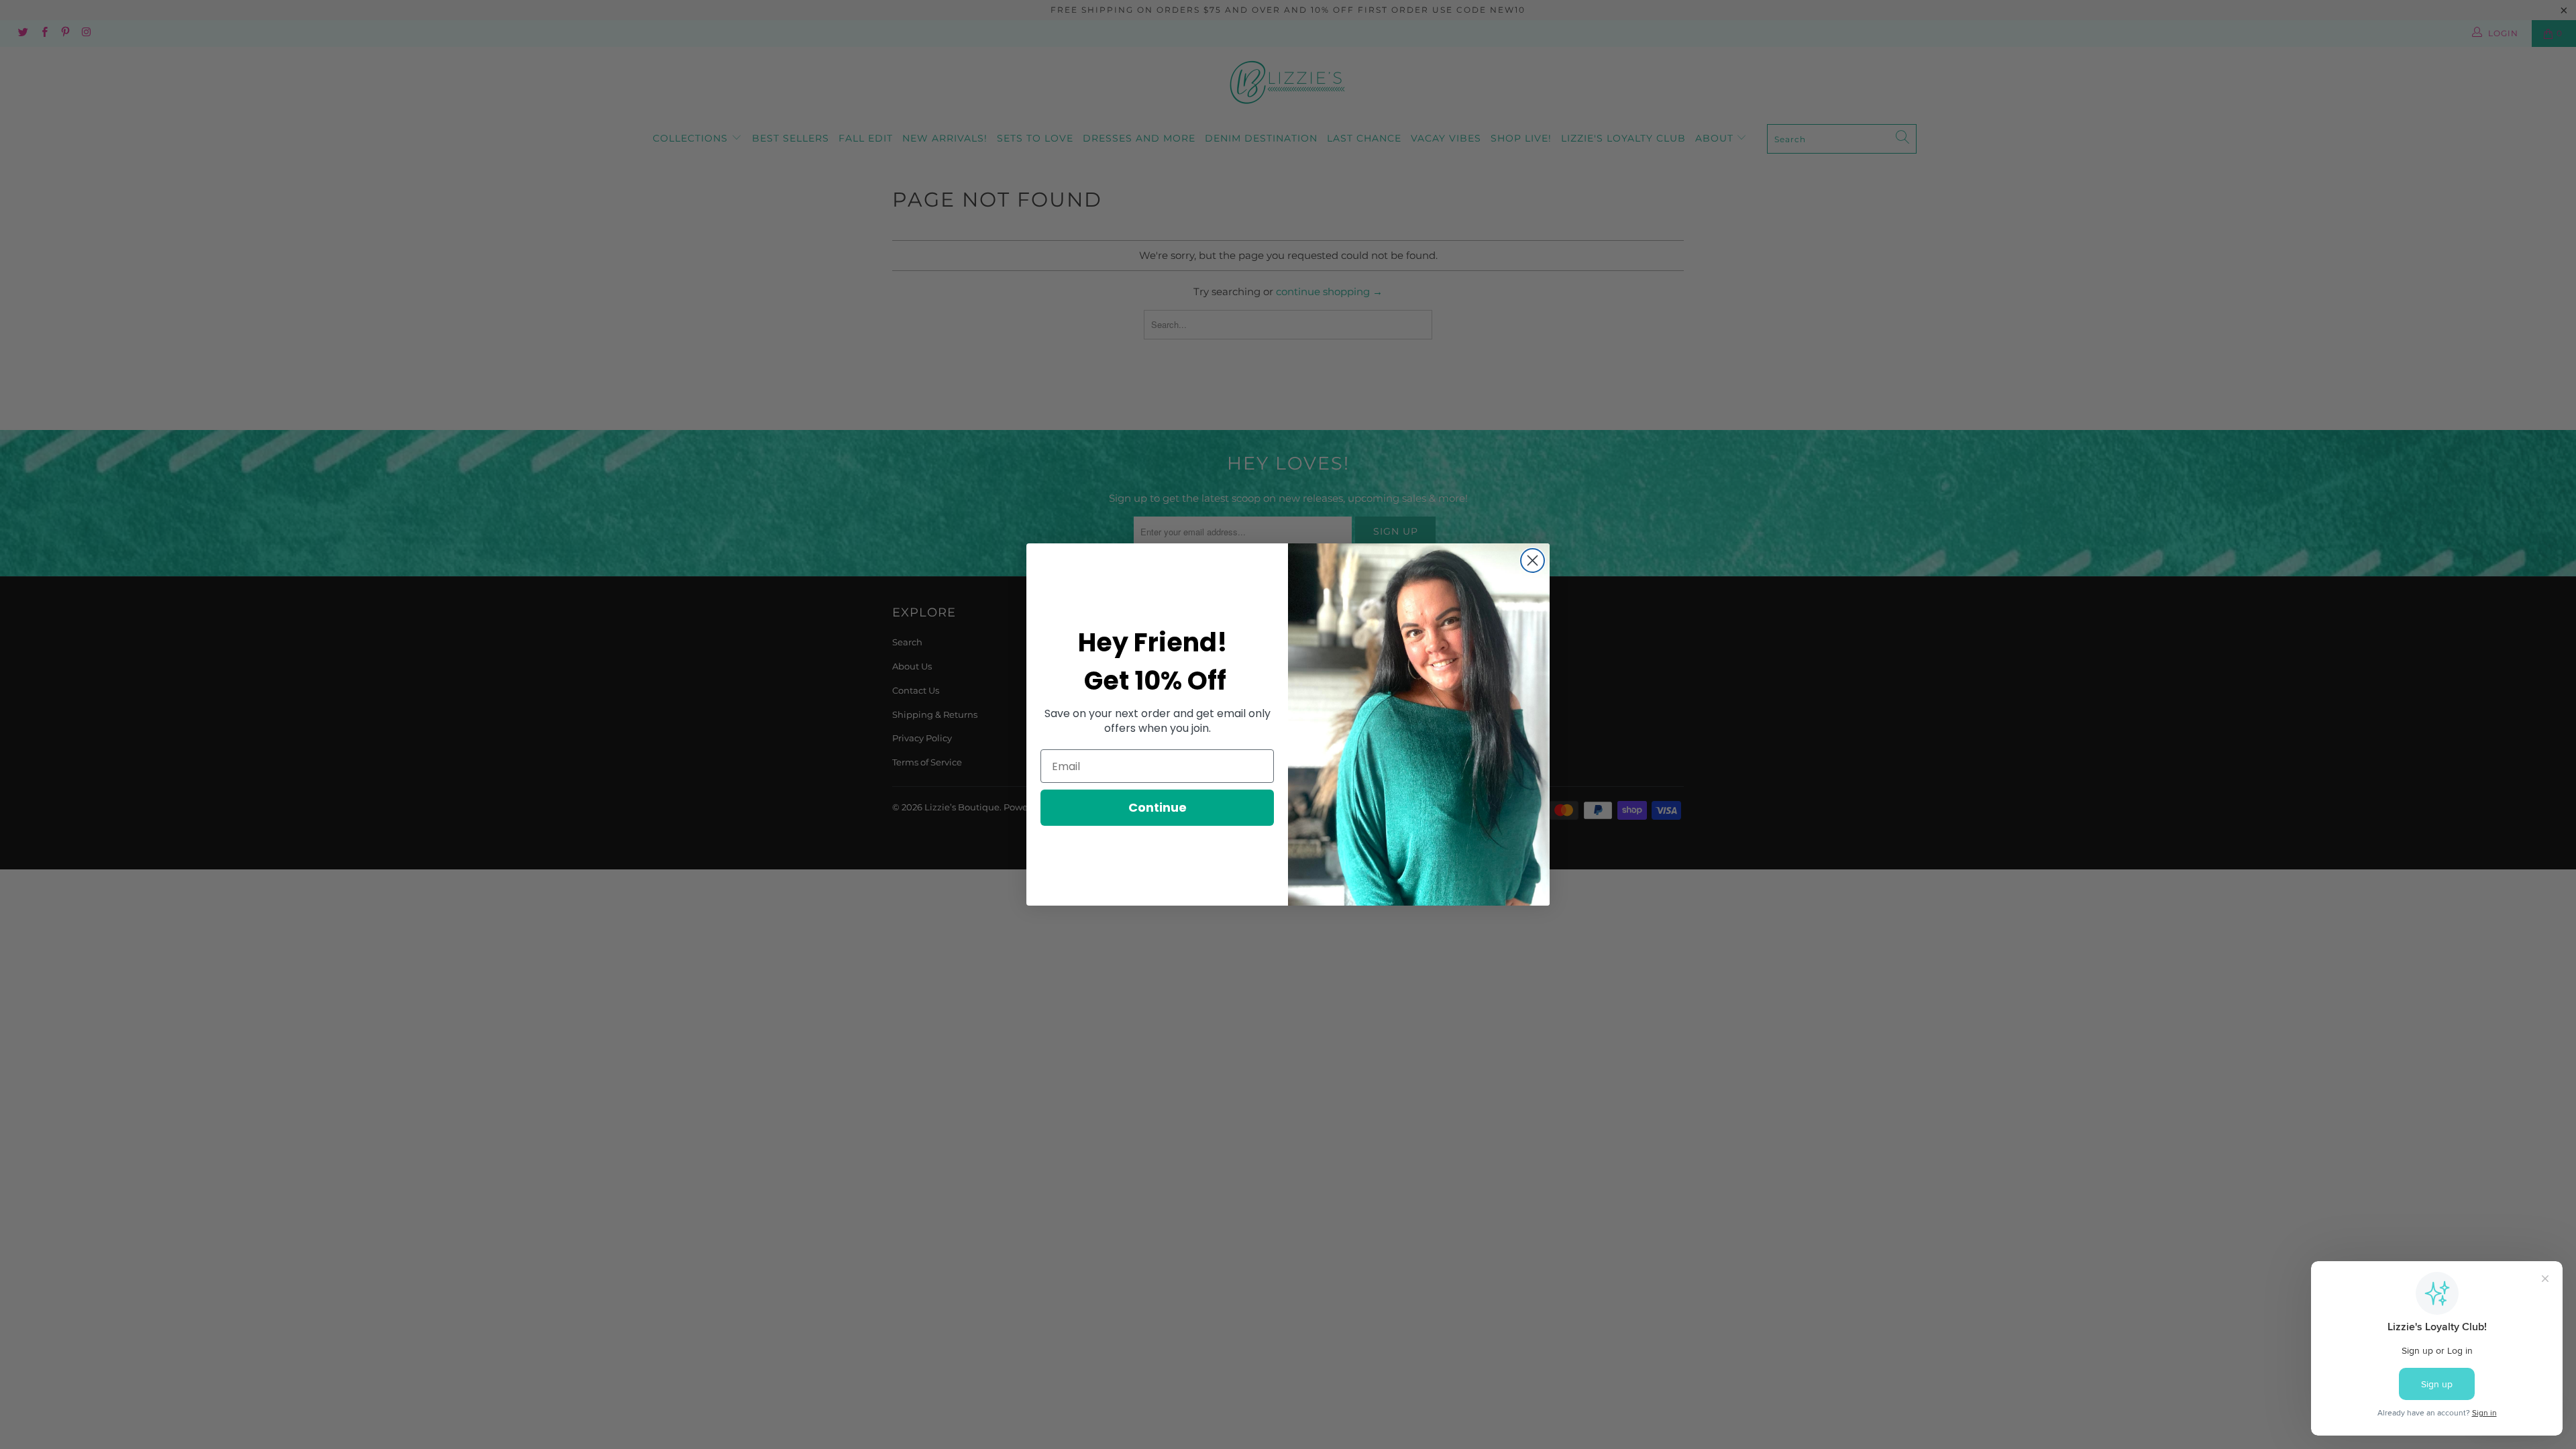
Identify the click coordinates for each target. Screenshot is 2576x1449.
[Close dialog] (1533, 560)
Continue (1158, 807)
